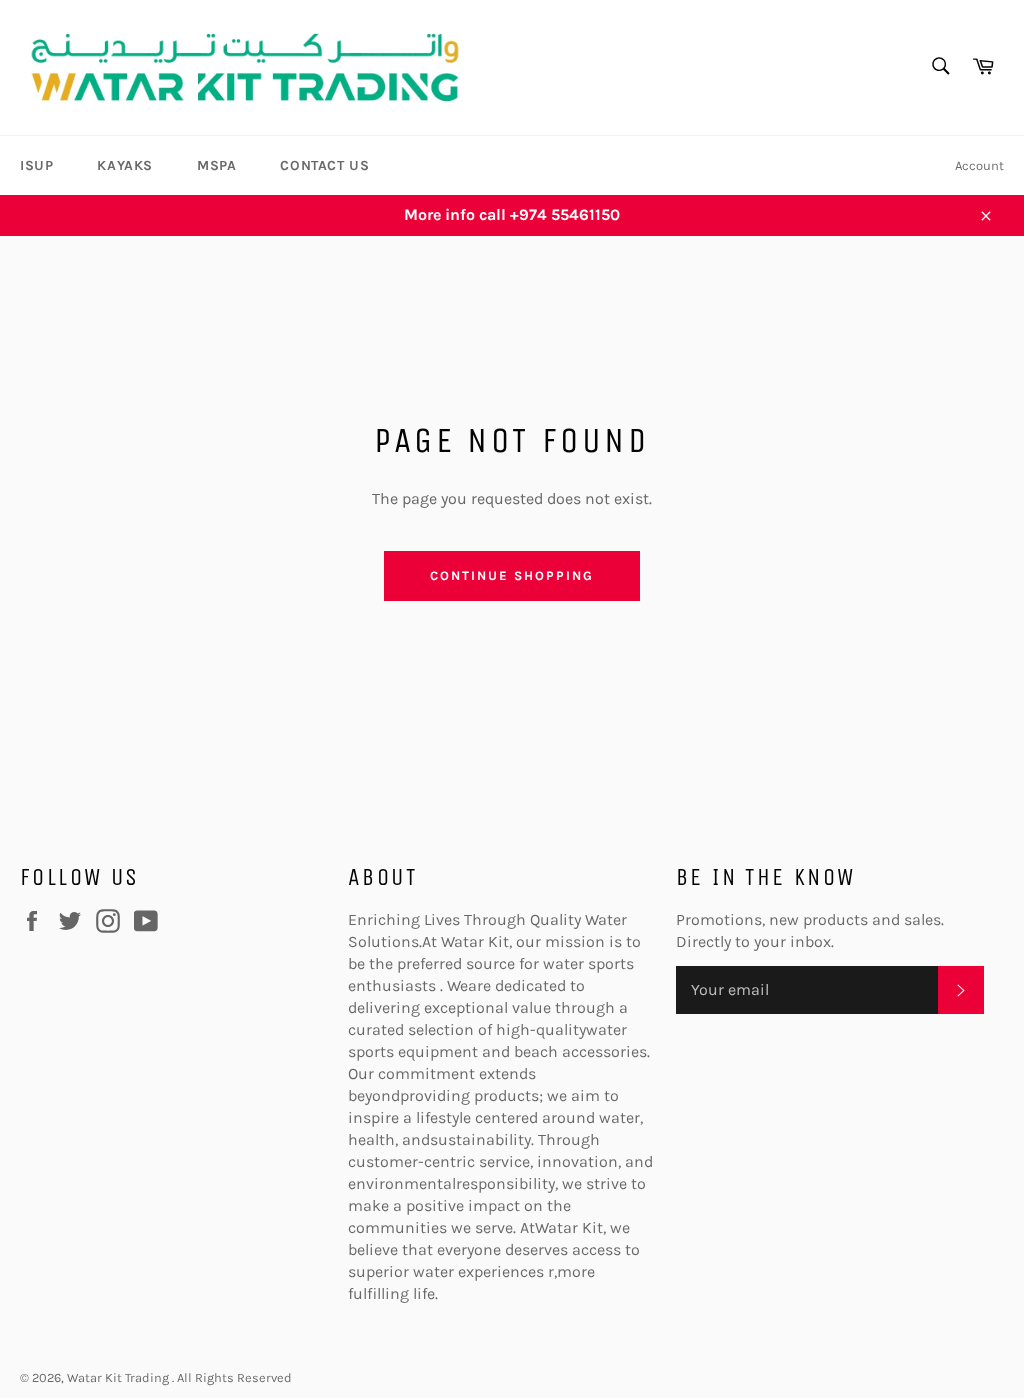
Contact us (324, 165)
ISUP (36, 165)
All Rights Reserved (234, 1377)
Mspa (216, 165)
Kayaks (125, 165)
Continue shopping (511, 575)
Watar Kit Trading (119, 1377)
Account (979, 165)
